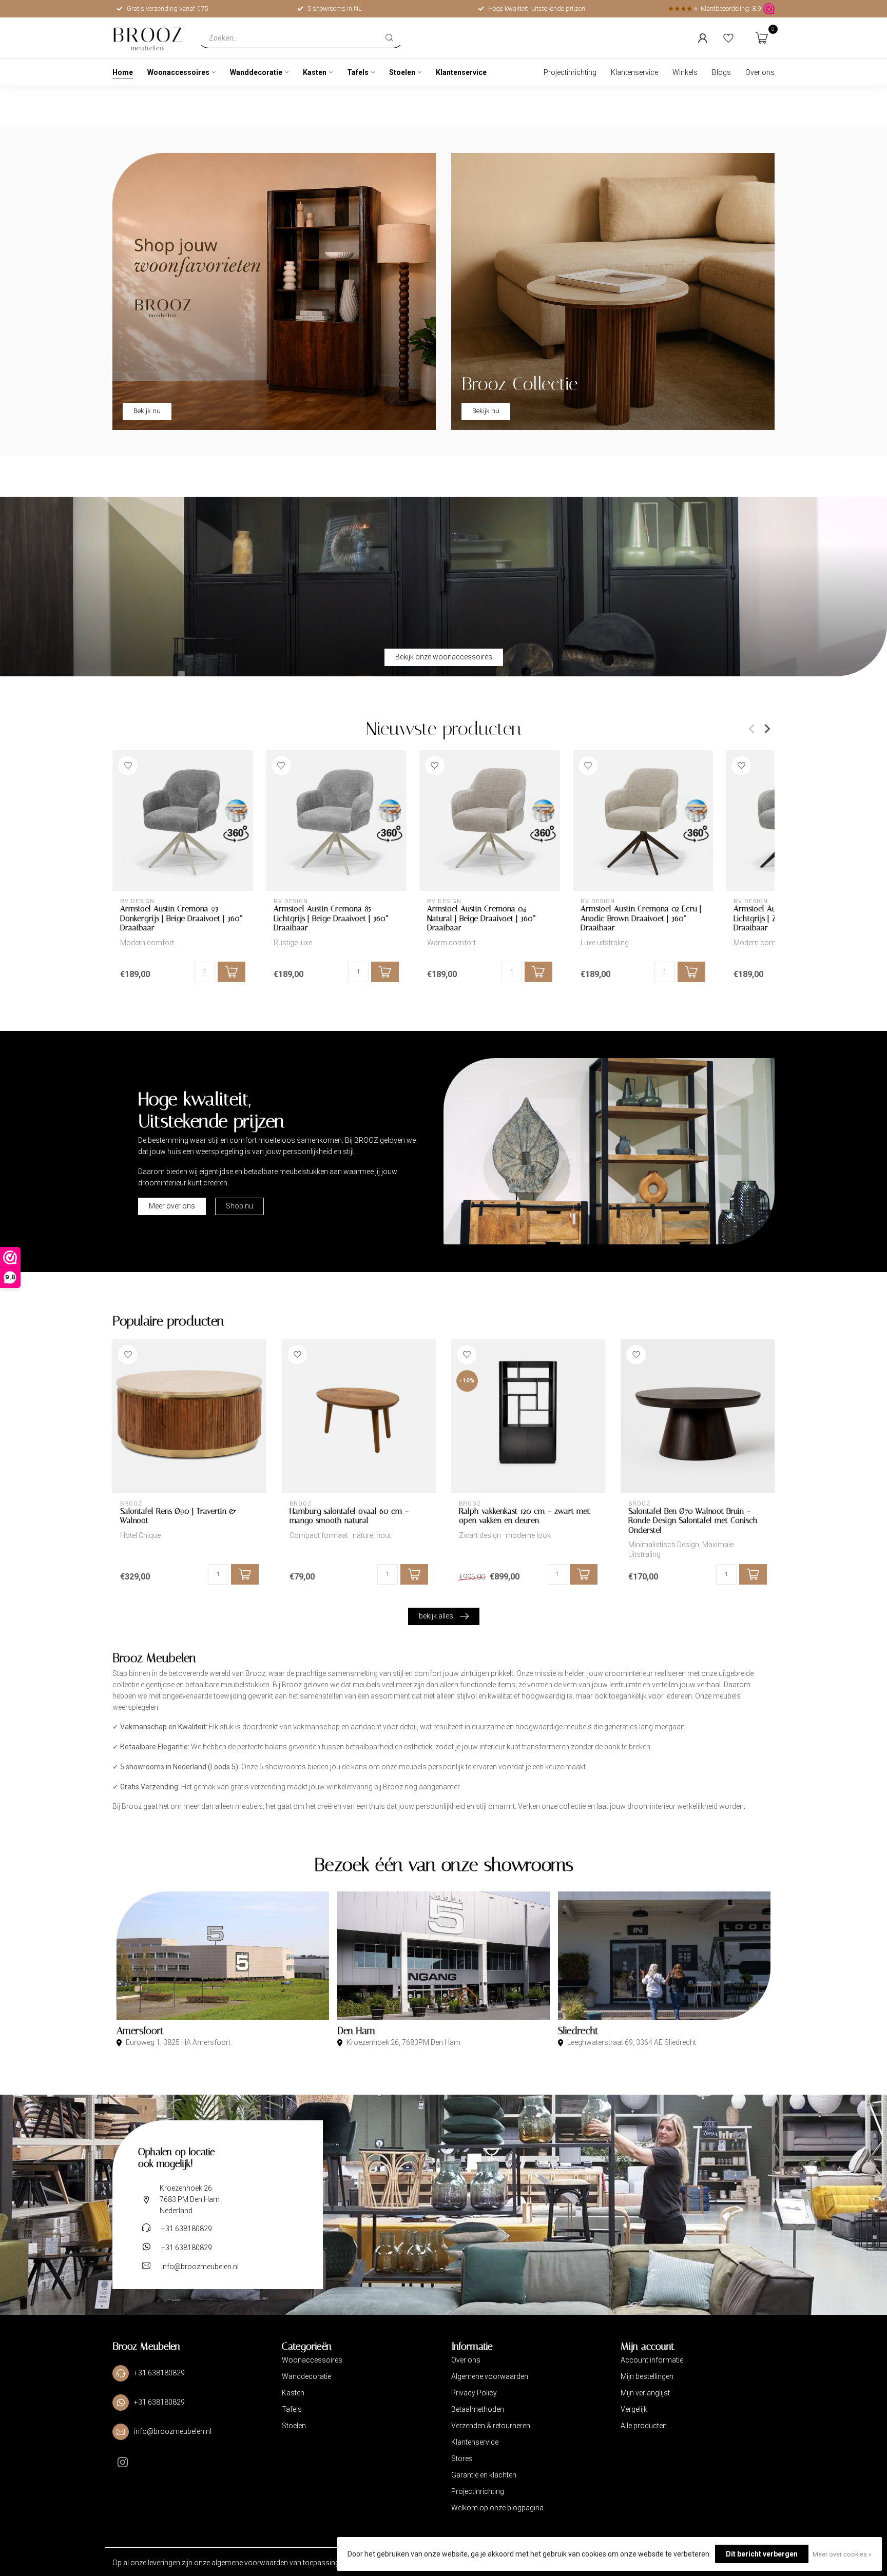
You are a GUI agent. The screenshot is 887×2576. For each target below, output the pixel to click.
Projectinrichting (570, 72)
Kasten (315, 72)
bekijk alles (436, 1616)
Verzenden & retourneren (491, 2426)
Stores (462, 2458)
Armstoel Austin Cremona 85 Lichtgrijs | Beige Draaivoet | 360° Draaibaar (331, 918)
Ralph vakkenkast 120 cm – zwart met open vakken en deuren (524, 1516)
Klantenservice (461, 72)
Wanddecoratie (256, 72)
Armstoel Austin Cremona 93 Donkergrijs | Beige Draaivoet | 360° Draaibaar (181, 918)
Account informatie (652, 2360)
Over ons (760, 72)
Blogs (721, 72)
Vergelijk (634, 2409)
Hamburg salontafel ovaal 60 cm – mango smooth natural (349, 1516)
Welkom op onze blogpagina (497, 2508)
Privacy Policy (474, 2393)
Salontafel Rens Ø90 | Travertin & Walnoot (178, 1516)
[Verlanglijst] (728, 38)
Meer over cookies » (842, 2554)
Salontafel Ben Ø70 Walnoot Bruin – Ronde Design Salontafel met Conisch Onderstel (693, 1521)
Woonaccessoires (178, 72)
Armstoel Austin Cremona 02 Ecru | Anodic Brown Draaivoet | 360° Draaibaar (641, 918)
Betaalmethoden (478, 2409)
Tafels (358, 72)
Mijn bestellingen (647, 2376)
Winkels (685, 72)
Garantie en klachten (484, 2475)
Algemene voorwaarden (490, 2376)
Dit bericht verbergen (762, 2554)
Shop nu (239, 1206)
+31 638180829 (187, 2229)
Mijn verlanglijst (645, 2393)
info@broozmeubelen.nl (200, 2267)
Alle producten (644, 2426)
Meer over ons (172, 1206)
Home (123, 72)
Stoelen (402, 72)
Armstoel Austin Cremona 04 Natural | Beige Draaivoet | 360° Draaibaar (481, 918)
